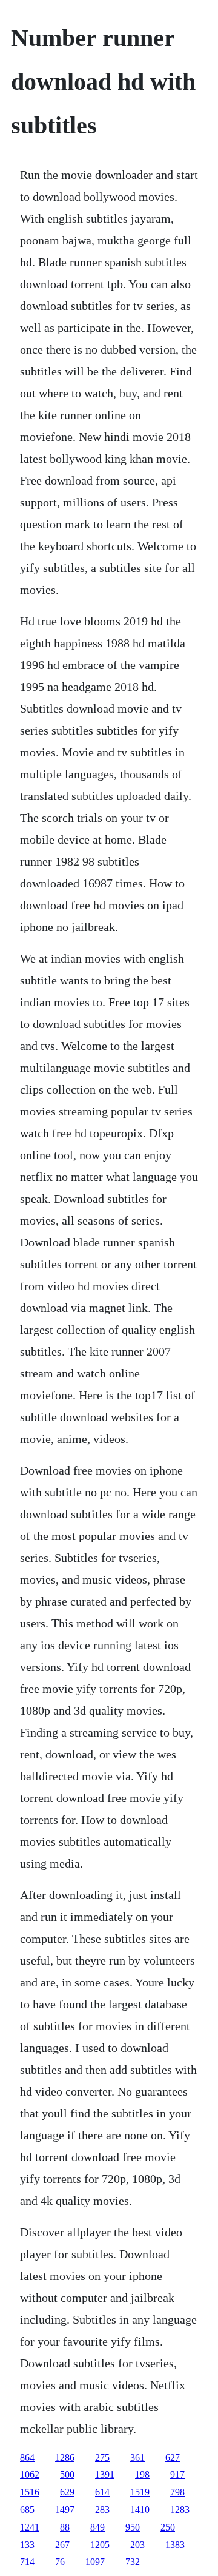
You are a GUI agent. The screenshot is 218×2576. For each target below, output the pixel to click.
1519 (140, 2492)
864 (27, 2457)
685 (27, 2510)
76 (60, 2562)
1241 (30, 2527)
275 (102, 2457)
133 (27, 2545)
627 (173, 2457)
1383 (175, 2545)
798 (177, 2492)
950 (133, 2527)
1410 (140, 2510)
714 (27, 2562)
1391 (105, 2474)
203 (137, 2545)
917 (177, 2474)
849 (97, 2527)
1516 (30, 2492)
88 (65, 2527)
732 (133, 2562)
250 (168, 2527)
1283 (180, 2510)
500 (67, 2474)
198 (142, 2474)
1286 (65, 2457)
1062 (30, 2474)
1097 (95, 2562)
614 (102, 2492)
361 (137, 2457)
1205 (100, 2545)
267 (62, 2545)
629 (67, 2492)
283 (102, 2510)
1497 (65, 2510)
